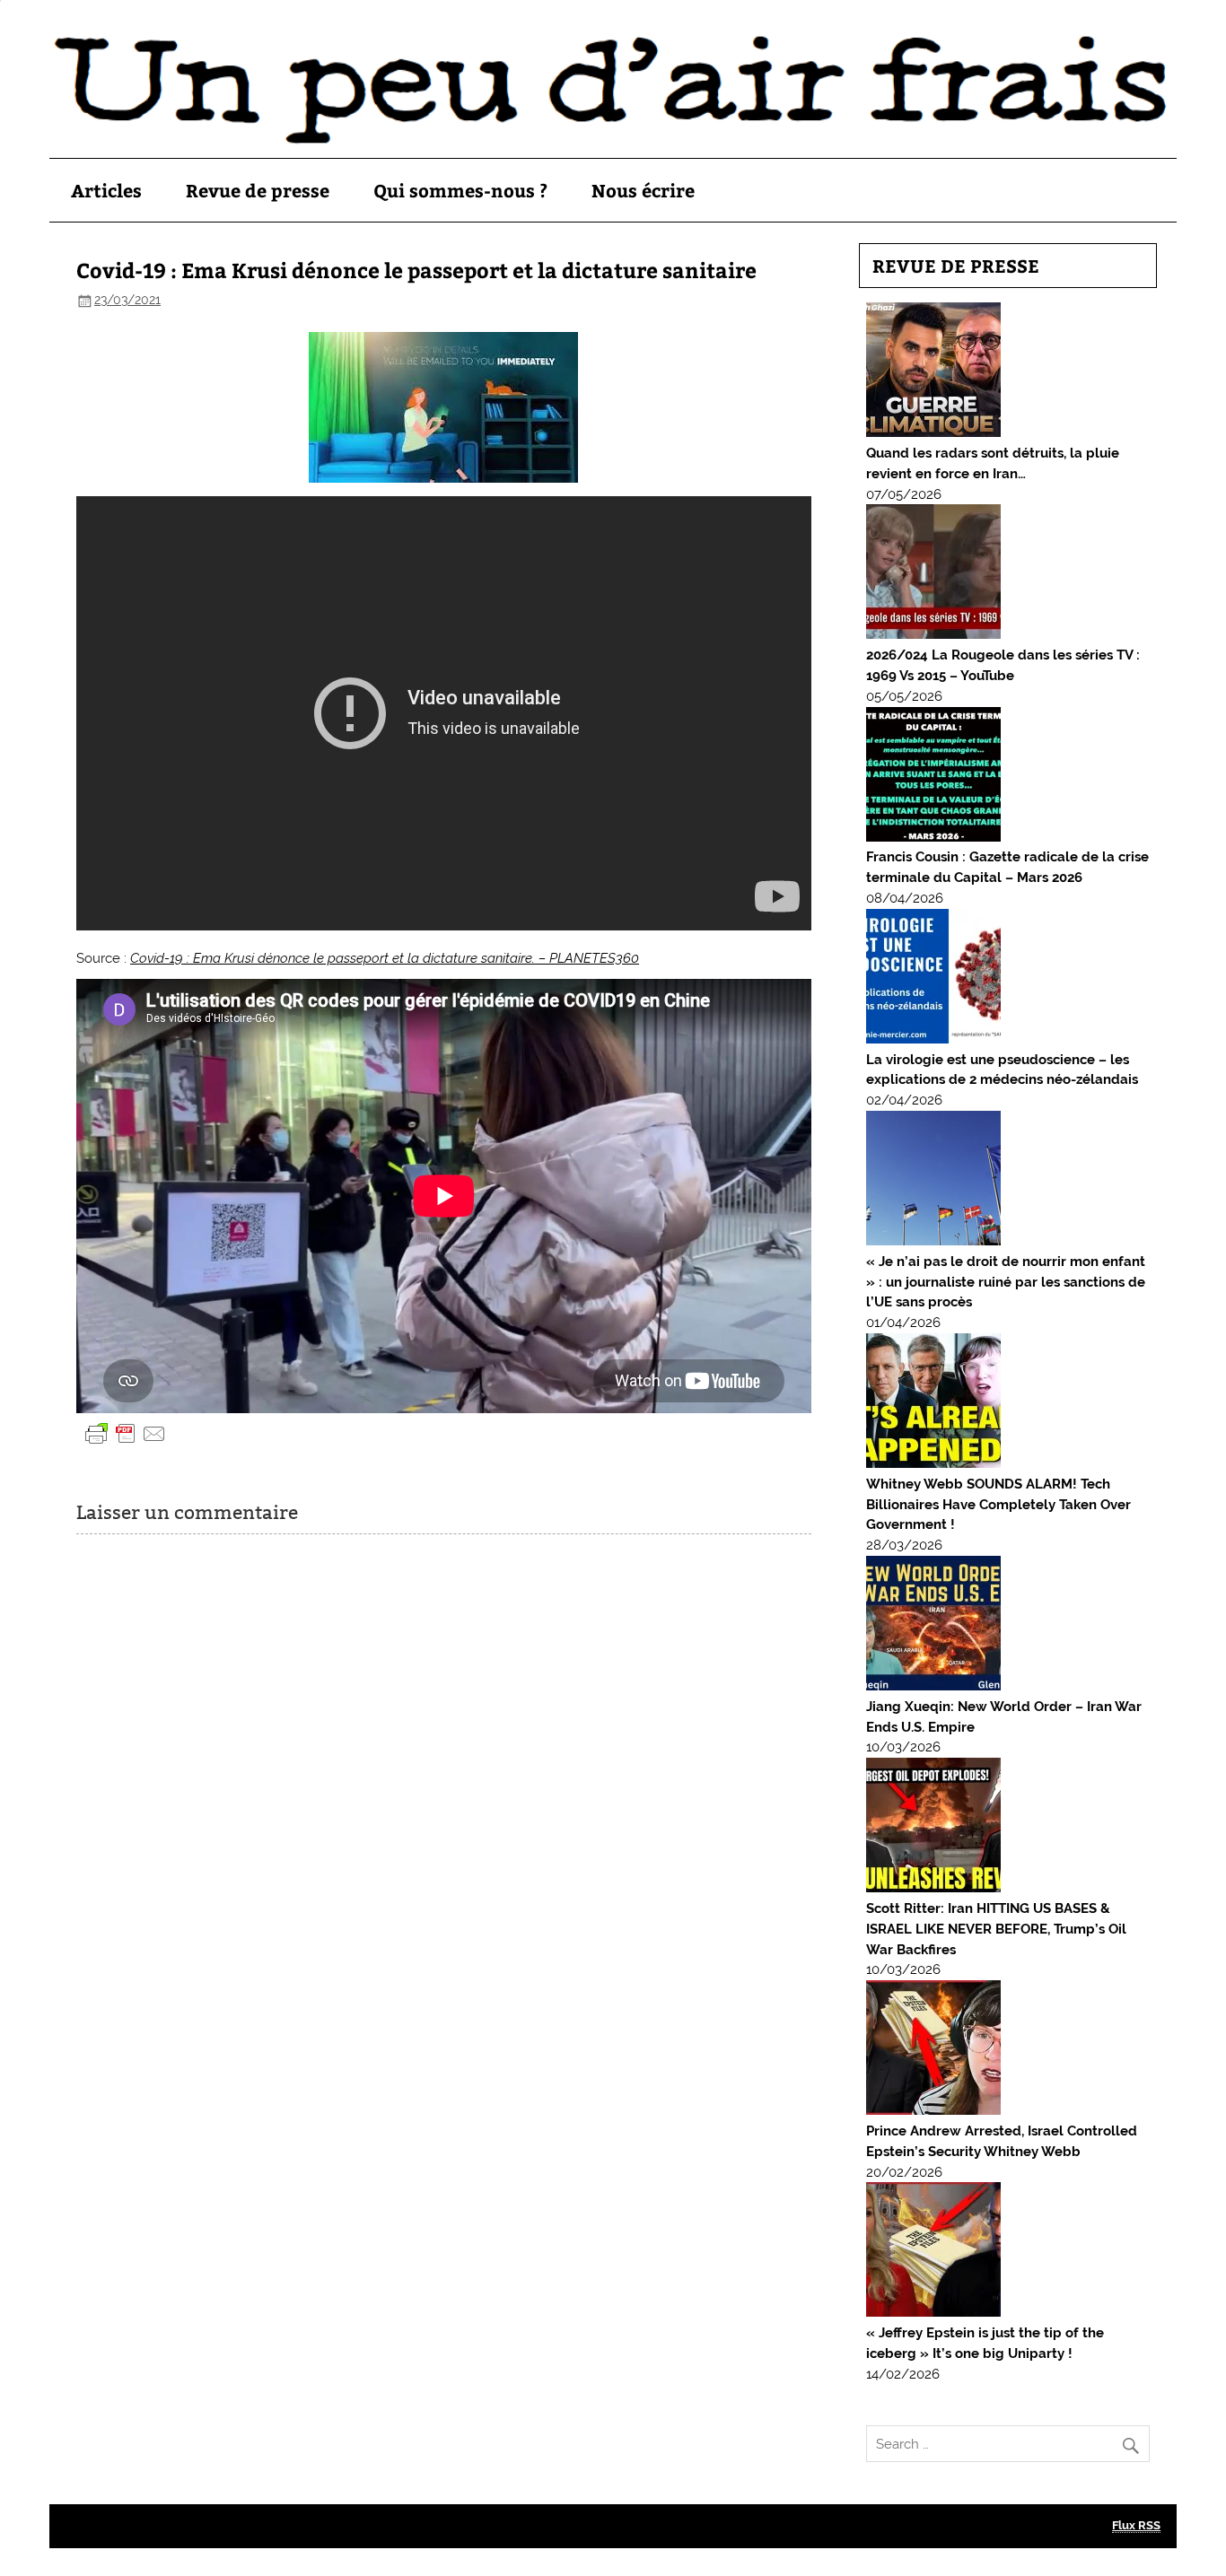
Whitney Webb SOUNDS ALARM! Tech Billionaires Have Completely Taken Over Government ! (998, 1505)
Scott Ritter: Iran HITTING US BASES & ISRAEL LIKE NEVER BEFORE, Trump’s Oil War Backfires (996, 1929)
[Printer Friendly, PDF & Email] (126, 1432)
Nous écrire (643, 190)
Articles (106, 190)
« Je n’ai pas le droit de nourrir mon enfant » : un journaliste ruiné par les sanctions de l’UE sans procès (1006, 1282)
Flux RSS (1136, 2525)
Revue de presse (258, 190)
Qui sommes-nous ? (460, 190)
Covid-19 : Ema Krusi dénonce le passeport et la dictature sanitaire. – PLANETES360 (385, 958)
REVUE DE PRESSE (956, 265)
